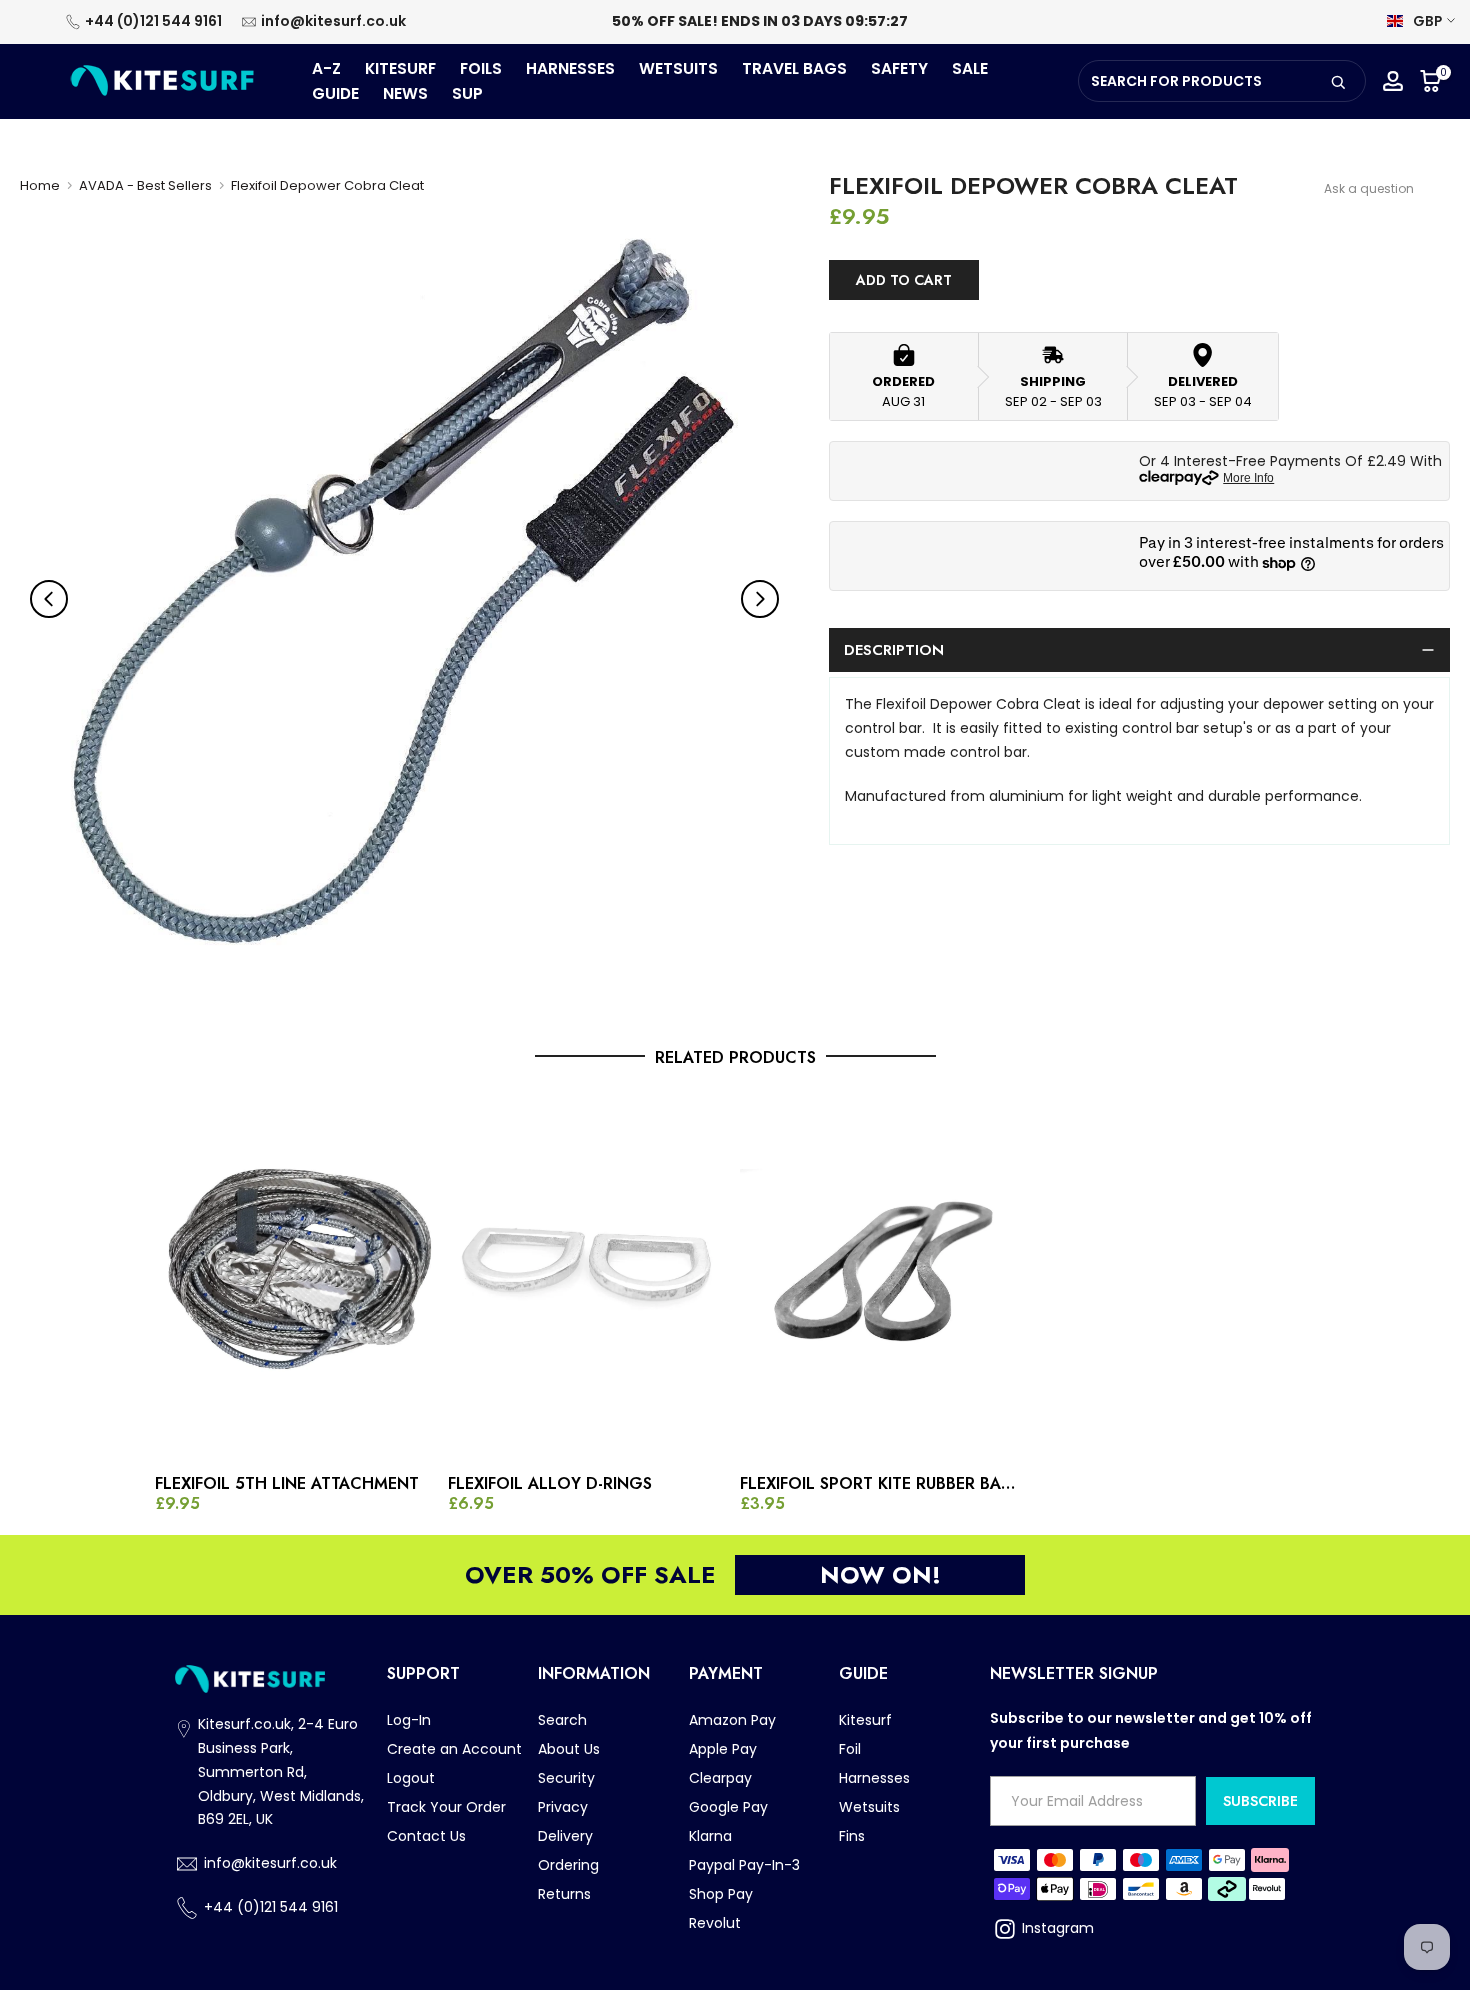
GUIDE (335, 93)
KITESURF (400, 68)
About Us (569, 1749)
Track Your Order (446, 1807)
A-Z (326, 68)
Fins (852, 1836)
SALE (970, 68)
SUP (467, 93)
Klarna (710, 1836)
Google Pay (728, 1807)
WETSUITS (678, 68)
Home (40, 185)
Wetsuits (869, 1807)
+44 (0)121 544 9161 (153, 21)
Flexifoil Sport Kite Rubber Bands (881, 1484)
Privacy (563, 1807)
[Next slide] (760, 599)
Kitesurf (865, 1720)
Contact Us (426, 1836)
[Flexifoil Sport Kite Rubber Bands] (881, 1277)
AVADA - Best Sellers (145, 185)
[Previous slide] (49, 599)
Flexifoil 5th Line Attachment (287, 1484)
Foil (850, 1749)
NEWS (405, 93)
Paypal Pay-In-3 (744, 1865)
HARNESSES (570, 68)
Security (566, 1778)
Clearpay (720, 1778)
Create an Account (454, 1749)
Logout (411, 1778)
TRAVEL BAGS (794, 68)
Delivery (565, 1836)
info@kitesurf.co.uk (333, 21)
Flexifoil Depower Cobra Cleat (327, 185)
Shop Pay (721, 1894)
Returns (564, 1894)
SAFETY (899, 68)
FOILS (481, 68)
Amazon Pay (732, 1720)
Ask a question (1369, 188)
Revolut (715, 1923)
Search (562, 1720)
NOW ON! (880, 1574)
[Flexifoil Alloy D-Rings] (589, 1277)
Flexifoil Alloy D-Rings (550, 1484)
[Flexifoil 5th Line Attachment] (296, 1277)
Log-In (409, 1720)
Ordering (568, 1865)
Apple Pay (723, 1749)
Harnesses (874, 1778)
